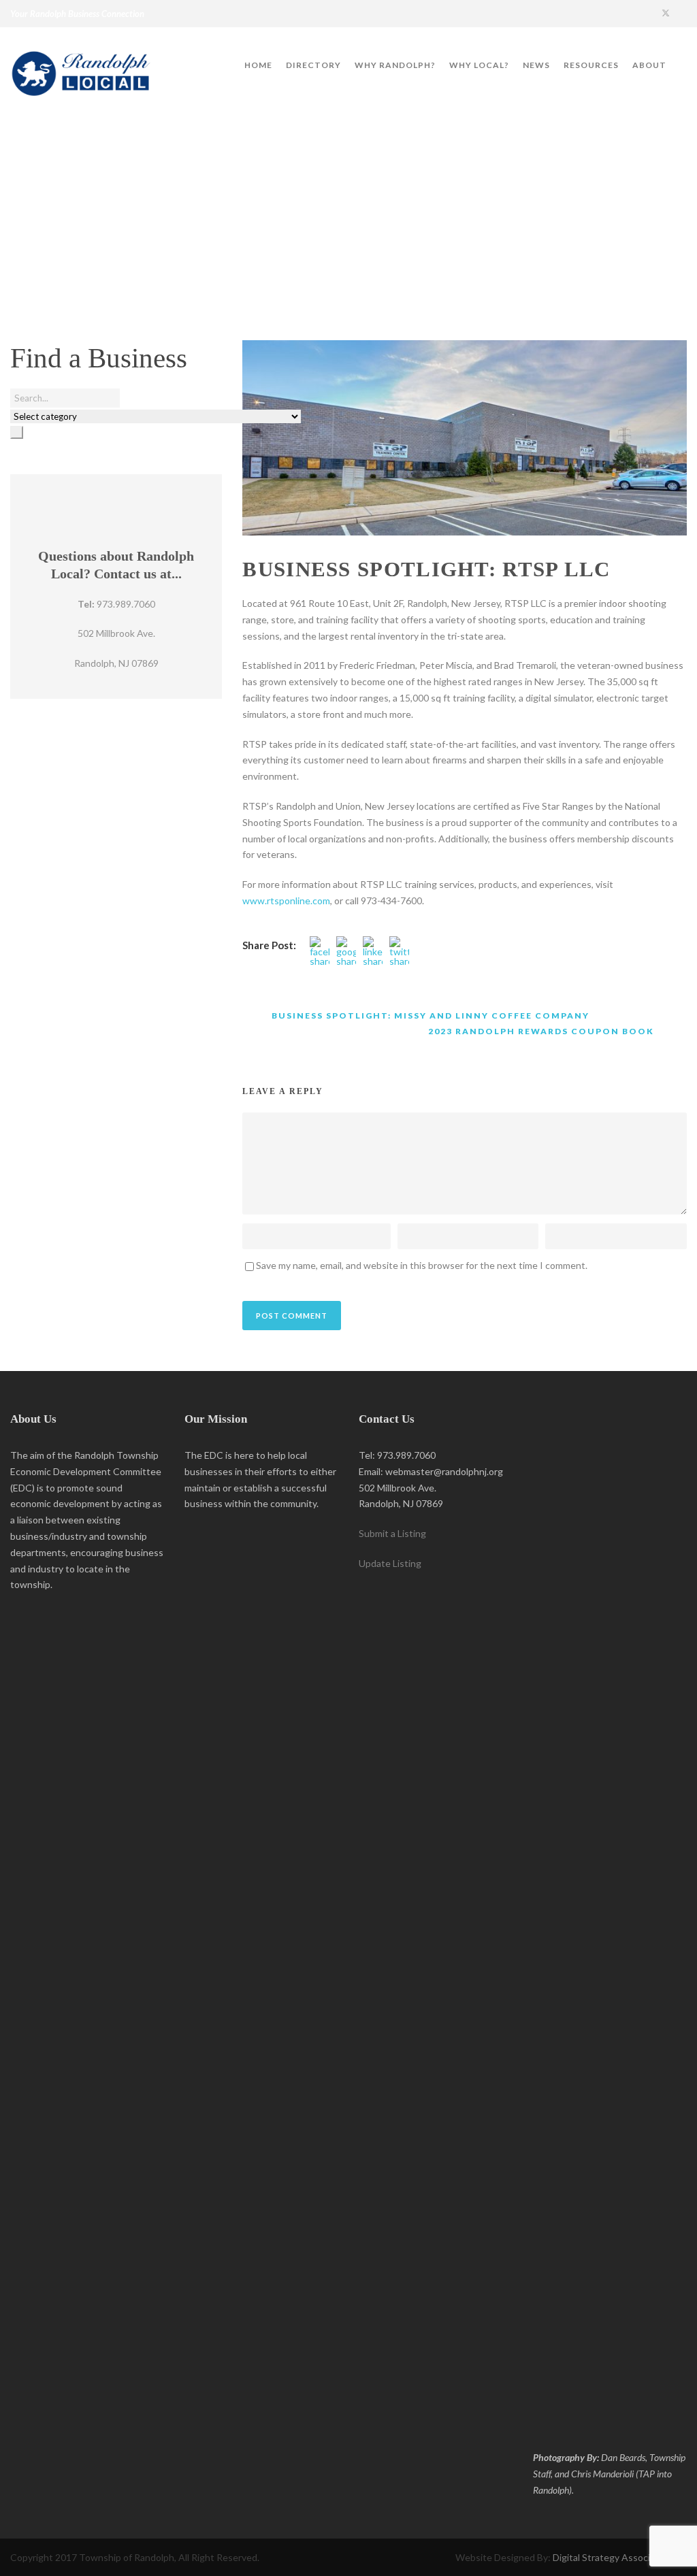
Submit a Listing (392, 1533)
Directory (313, 65)
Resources (591, 65)
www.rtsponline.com (286, 901)
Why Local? (479, 65)
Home (258, 65)
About (649, 65)
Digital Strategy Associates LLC (620, 2557)
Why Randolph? (395, 65)
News (536, 65)
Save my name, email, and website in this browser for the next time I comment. (422, 1265)
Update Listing (390, 1563)
